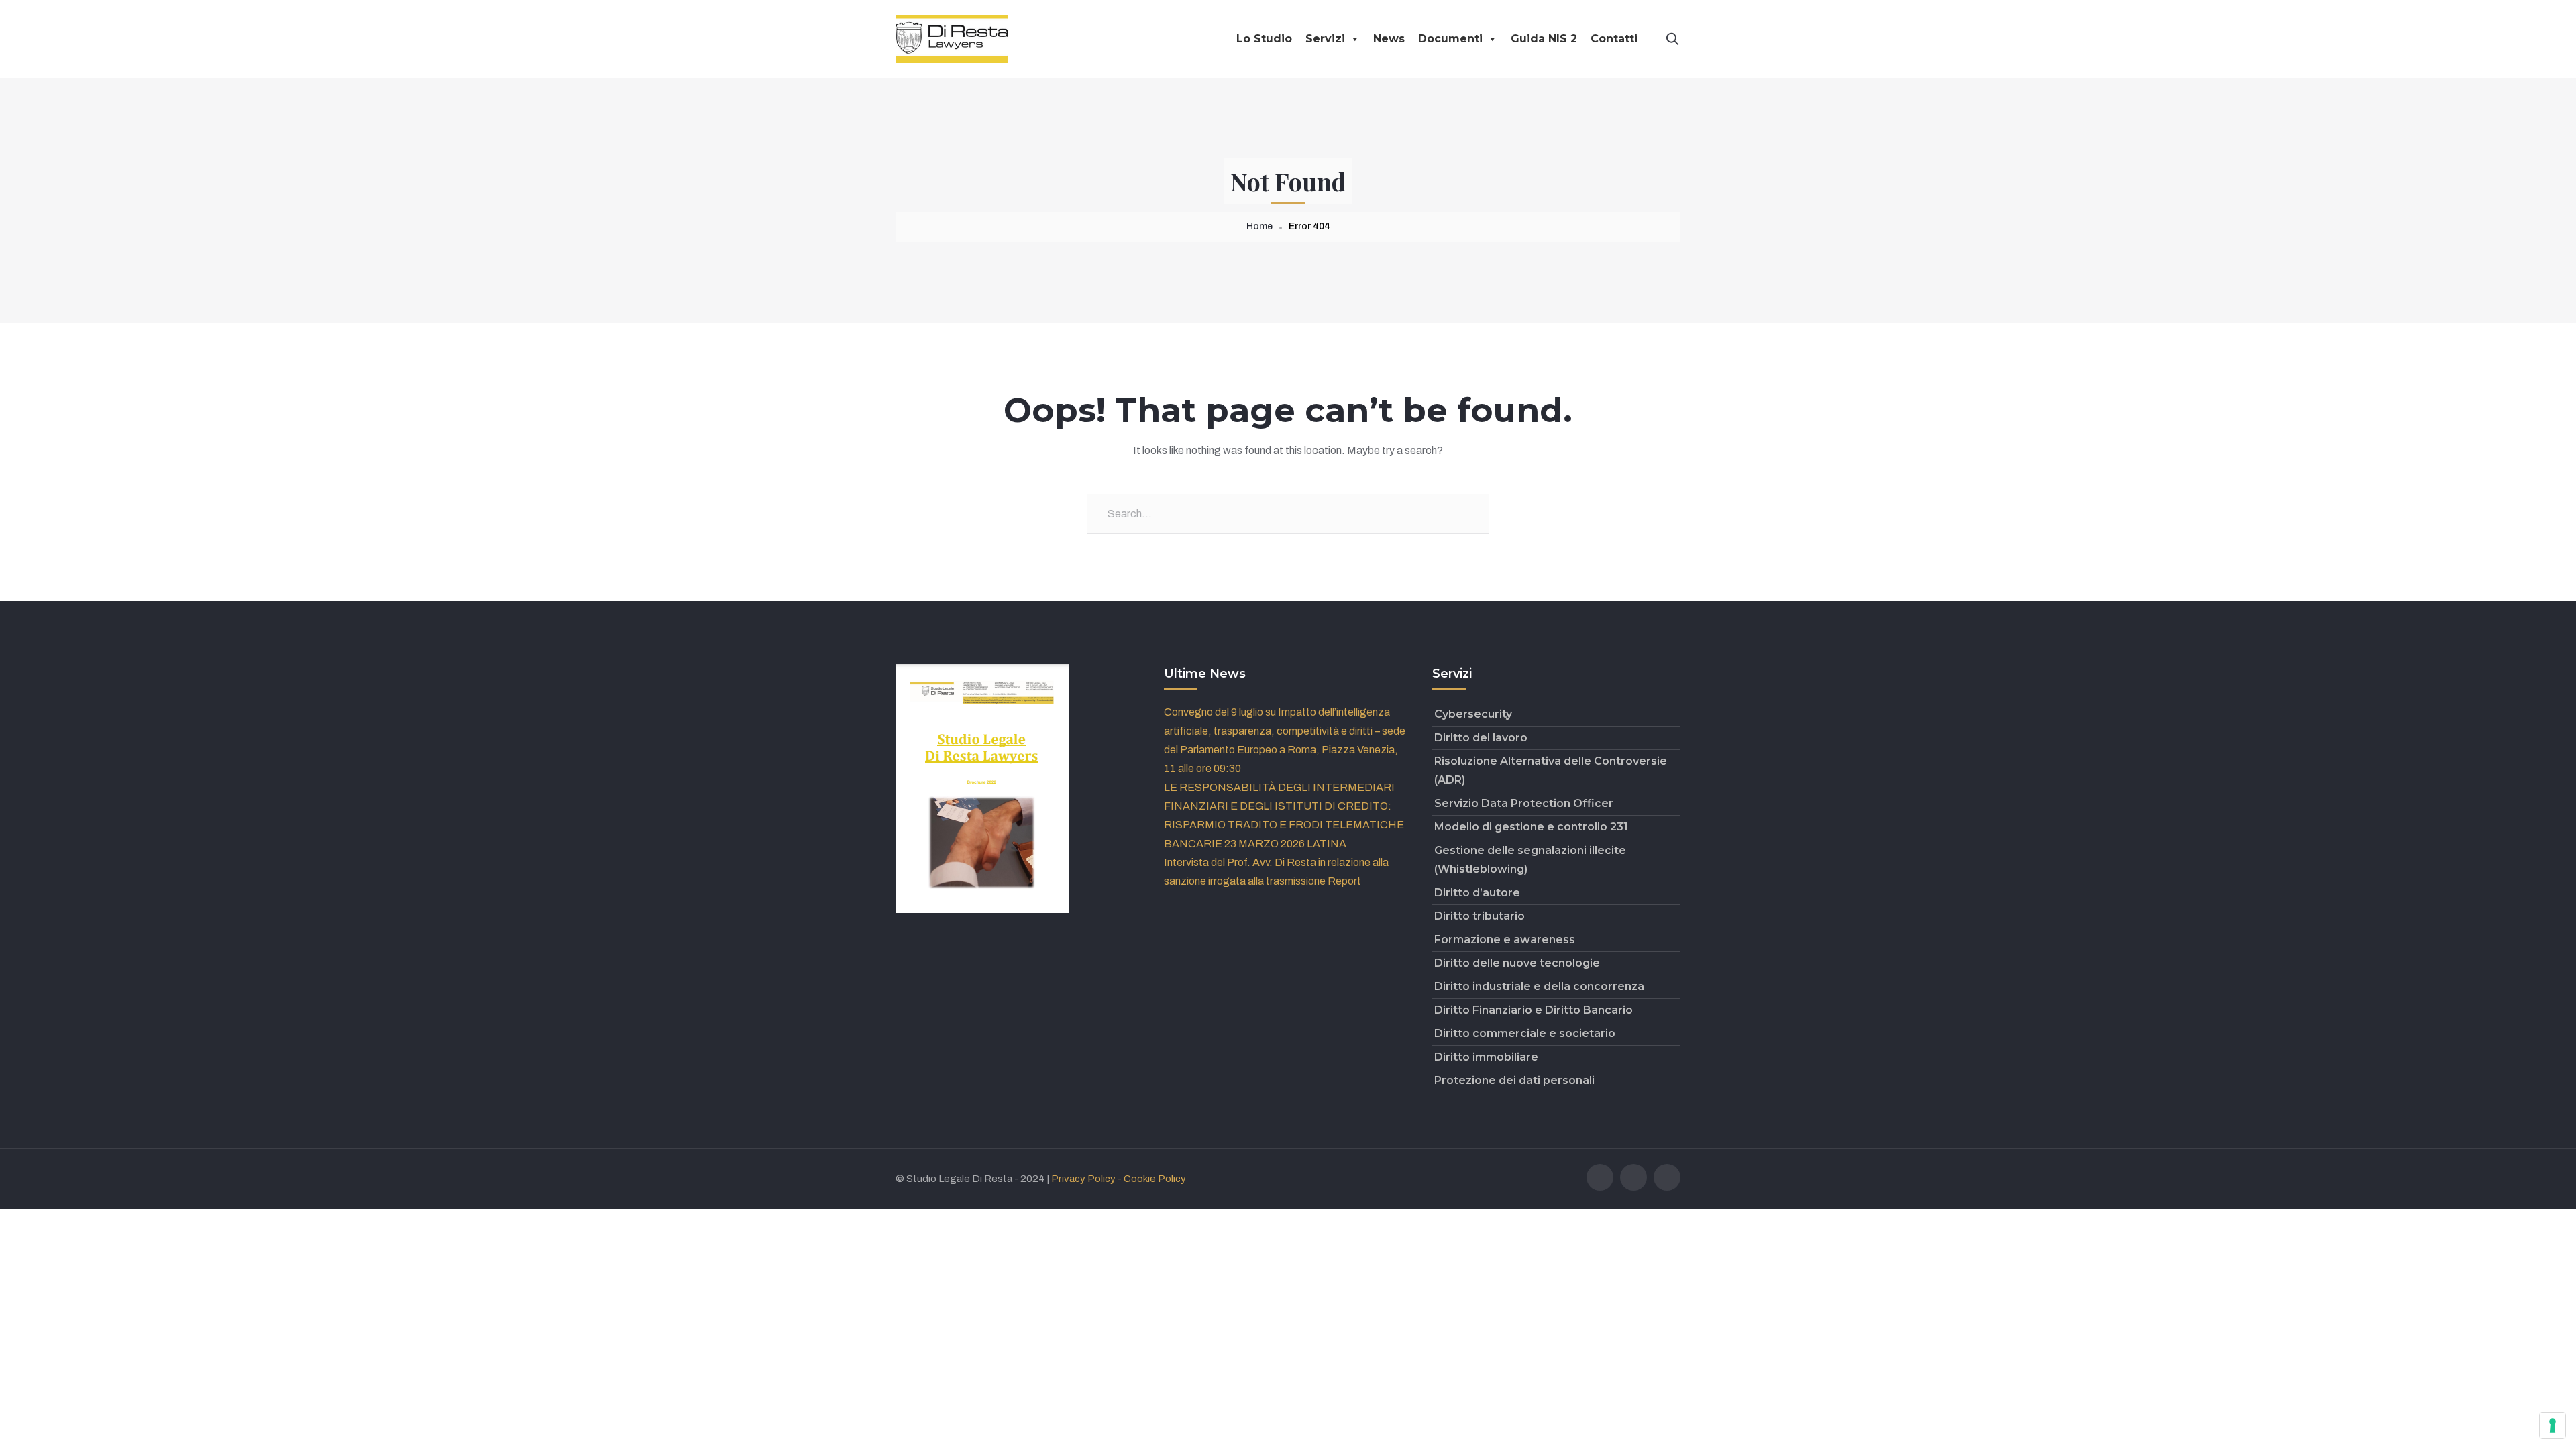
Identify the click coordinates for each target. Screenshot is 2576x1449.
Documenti (1450, 39)
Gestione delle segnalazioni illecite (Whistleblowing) (1530, 860)
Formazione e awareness (1505, 940)
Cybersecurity (1473, 714)
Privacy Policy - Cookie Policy (1119, 1179)
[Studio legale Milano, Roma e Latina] (952, 38)
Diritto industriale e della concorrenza (1539, 986)
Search (1469, 514)
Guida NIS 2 (1544, 39)
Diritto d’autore (1477, 893)
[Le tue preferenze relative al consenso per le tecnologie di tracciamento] (2553, 1426)
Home (1259, 226)
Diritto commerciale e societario (1525, 1033)
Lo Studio (1264, 39)
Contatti (1614, 39)
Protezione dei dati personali (1514, 1080)
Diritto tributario (1480, 916)
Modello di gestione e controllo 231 (1531, 827)
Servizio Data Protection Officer (1524, 803)
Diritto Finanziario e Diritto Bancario (1534, 1010)
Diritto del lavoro (1481, 738)
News (1389, 39)
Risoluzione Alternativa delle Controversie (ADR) (1551, 770)
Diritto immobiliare (1486, 1057)
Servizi (1325, 39)
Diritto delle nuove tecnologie (1517, 963)
